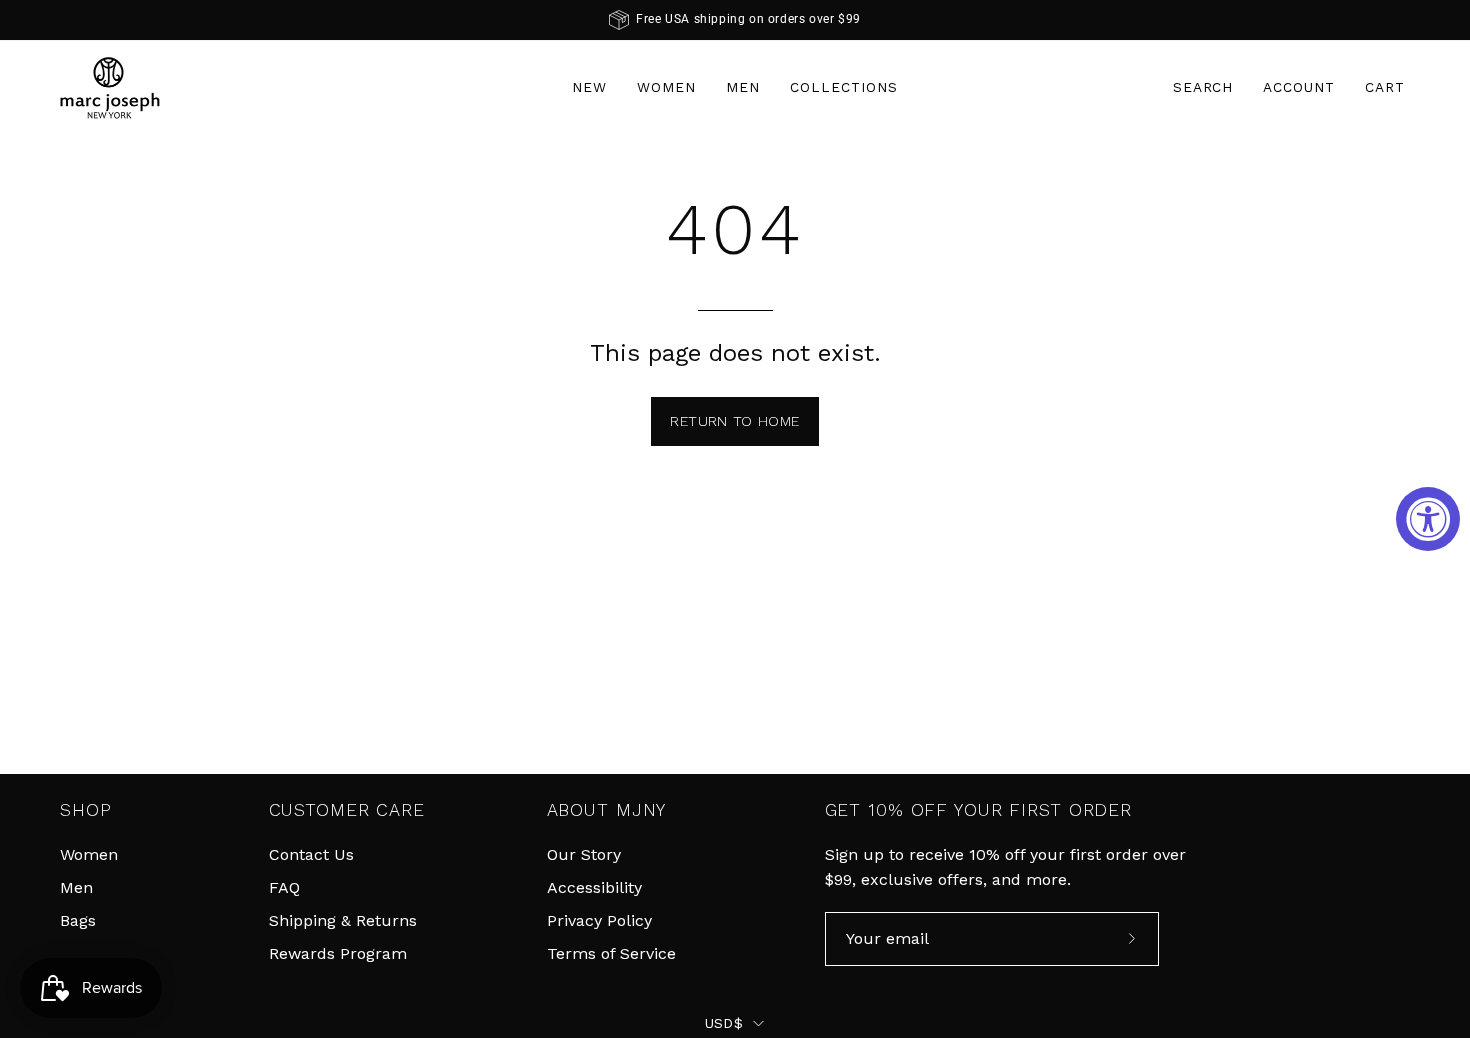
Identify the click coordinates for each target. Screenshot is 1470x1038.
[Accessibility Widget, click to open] (1428, 519)
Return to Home (734, 421)
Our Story (584, 854)
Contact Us (311, 854)
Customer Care (347, 810)
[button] (1203, 87)
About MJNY (607, 810)
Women (89, 854)
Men (76, 887)
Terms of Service (611, 953)
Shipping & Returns (343, 920)
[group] (735, 20)
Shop (86, 810)
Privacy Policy (599, 920)
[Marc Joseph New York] (110, 87)
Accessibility (594, 887)
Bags (78, 920)
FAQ (284, 887)
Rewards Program (338, 953)
